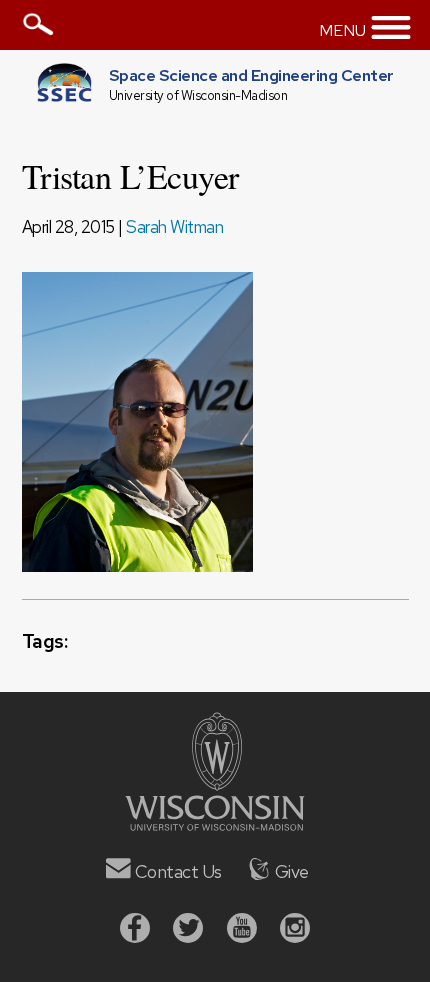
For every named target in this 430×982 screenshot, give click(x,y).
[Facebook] (135, 930)
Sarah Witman (174, 227)
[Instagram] (295, 930)
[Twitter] (188, 930)
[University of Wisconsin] (215, 824)
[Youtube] (242, 930)
